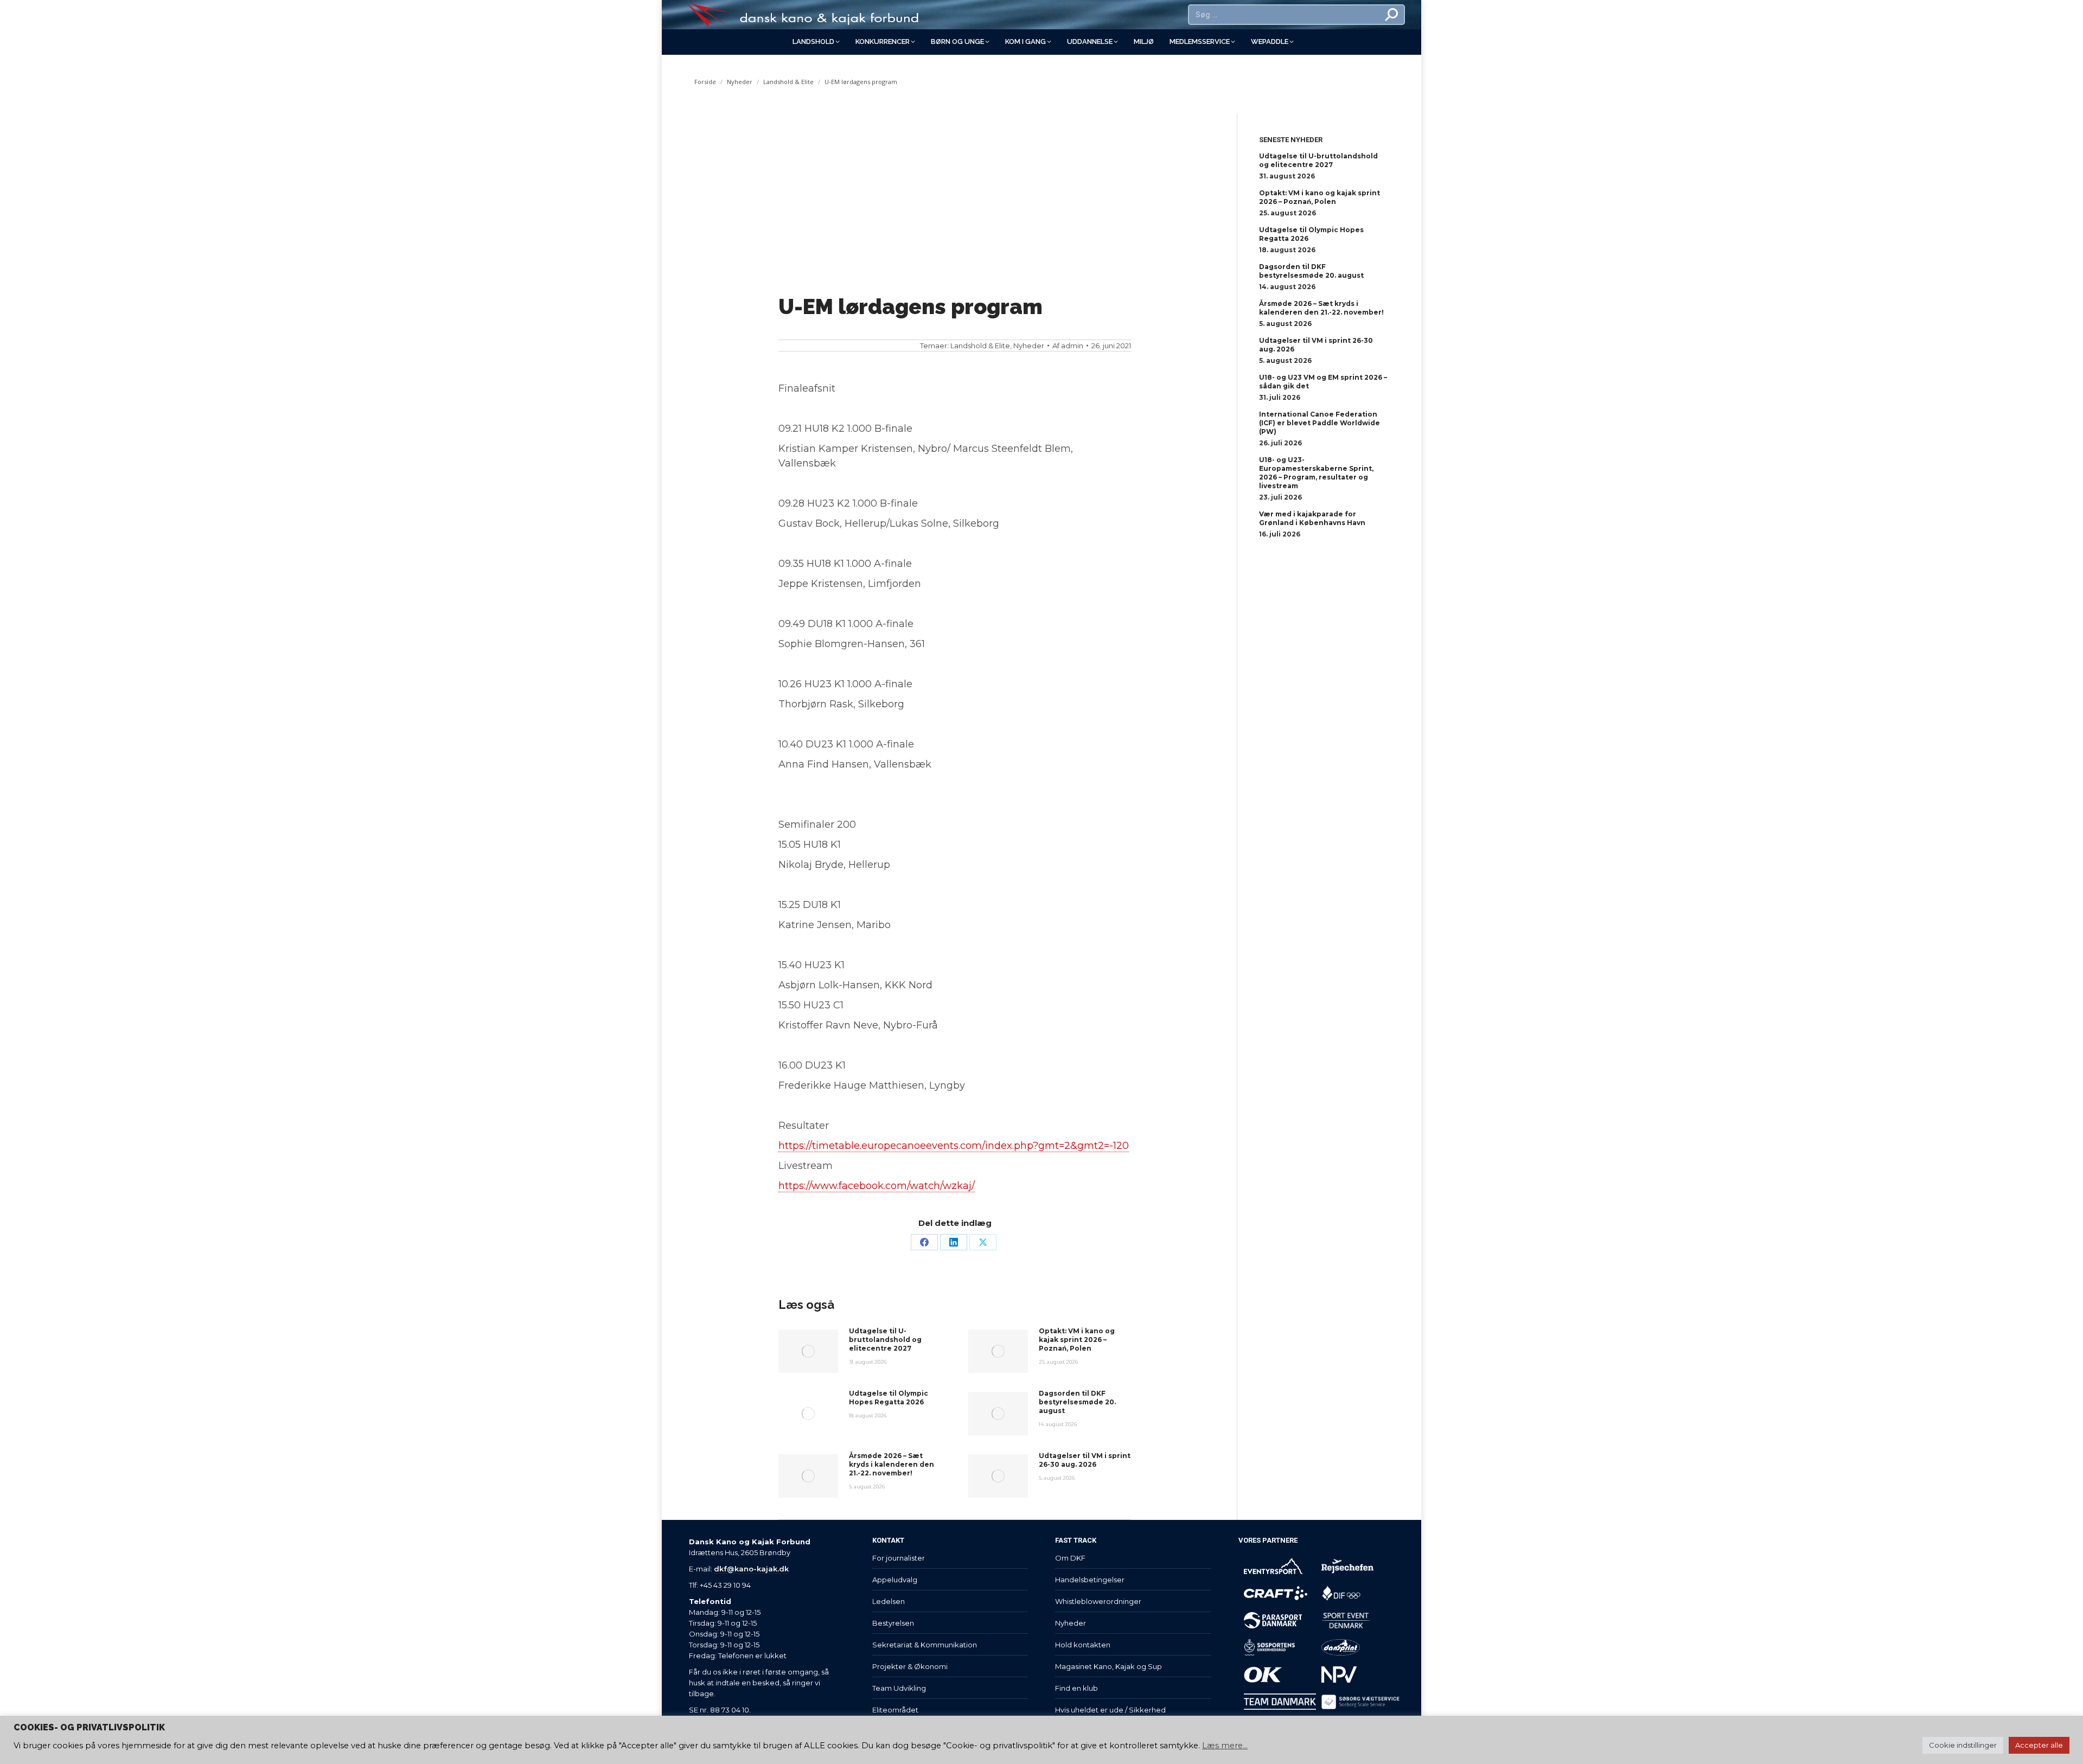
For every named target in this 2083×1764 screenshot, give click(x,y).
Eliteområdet (895, 1710)
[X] (983, 1242)
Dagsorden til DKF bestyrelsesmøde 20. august (1077, 1402)
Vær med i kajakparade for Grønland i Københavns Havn (1312, 518)
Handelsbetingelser (1090, 1580)
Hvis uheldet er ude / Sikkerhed (1110, 1710)
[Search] (1392, 15)
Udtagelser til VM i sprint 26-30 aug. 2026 (1085, 1460)
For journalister (899, 1558)
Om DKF (1070, 1558)
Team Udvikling (899, 1688)
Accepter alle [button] (2039, 1745)
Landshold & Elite (980, 346)
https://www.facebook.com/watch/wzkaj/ (877, 1186)
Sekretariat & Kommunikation (925, 1645)
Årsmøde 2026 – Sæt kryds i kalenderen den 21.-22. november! (892, 1464)
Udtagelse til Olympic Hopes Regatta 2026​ (889, 1398)
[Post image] (808, 1351)
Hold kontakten (1083, 1645)
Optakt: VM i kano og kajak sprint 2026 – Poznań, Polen (1077, 1340)
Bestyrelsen (893, 1623)
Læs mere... (1225, 1746)
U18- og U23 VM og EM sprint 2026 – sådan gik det (1323, 382)
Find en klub (1076, 1688)
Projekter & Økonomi (910, 1666)
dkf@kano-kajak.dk (751, 1569)
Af (1068, 346)
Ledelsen (889, 1601)
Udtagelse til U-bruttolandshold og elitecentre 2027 (885, 1340)
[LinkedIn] (954, 1242)
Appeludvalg (895, 1580)
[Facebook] (924, 1242)
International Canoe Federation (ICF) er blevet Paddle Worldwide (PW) (1320, 423)
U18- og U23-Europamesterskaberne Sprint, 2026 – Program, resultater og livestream (1316, 473)
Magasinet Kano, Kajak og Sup (1108, 1666)
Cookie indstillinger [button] (1963, 1745)
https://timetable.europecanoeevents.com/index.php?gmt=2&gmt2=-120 (954, 1146)
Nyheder (1029, 346)
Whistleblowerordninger (1098, 1601)
